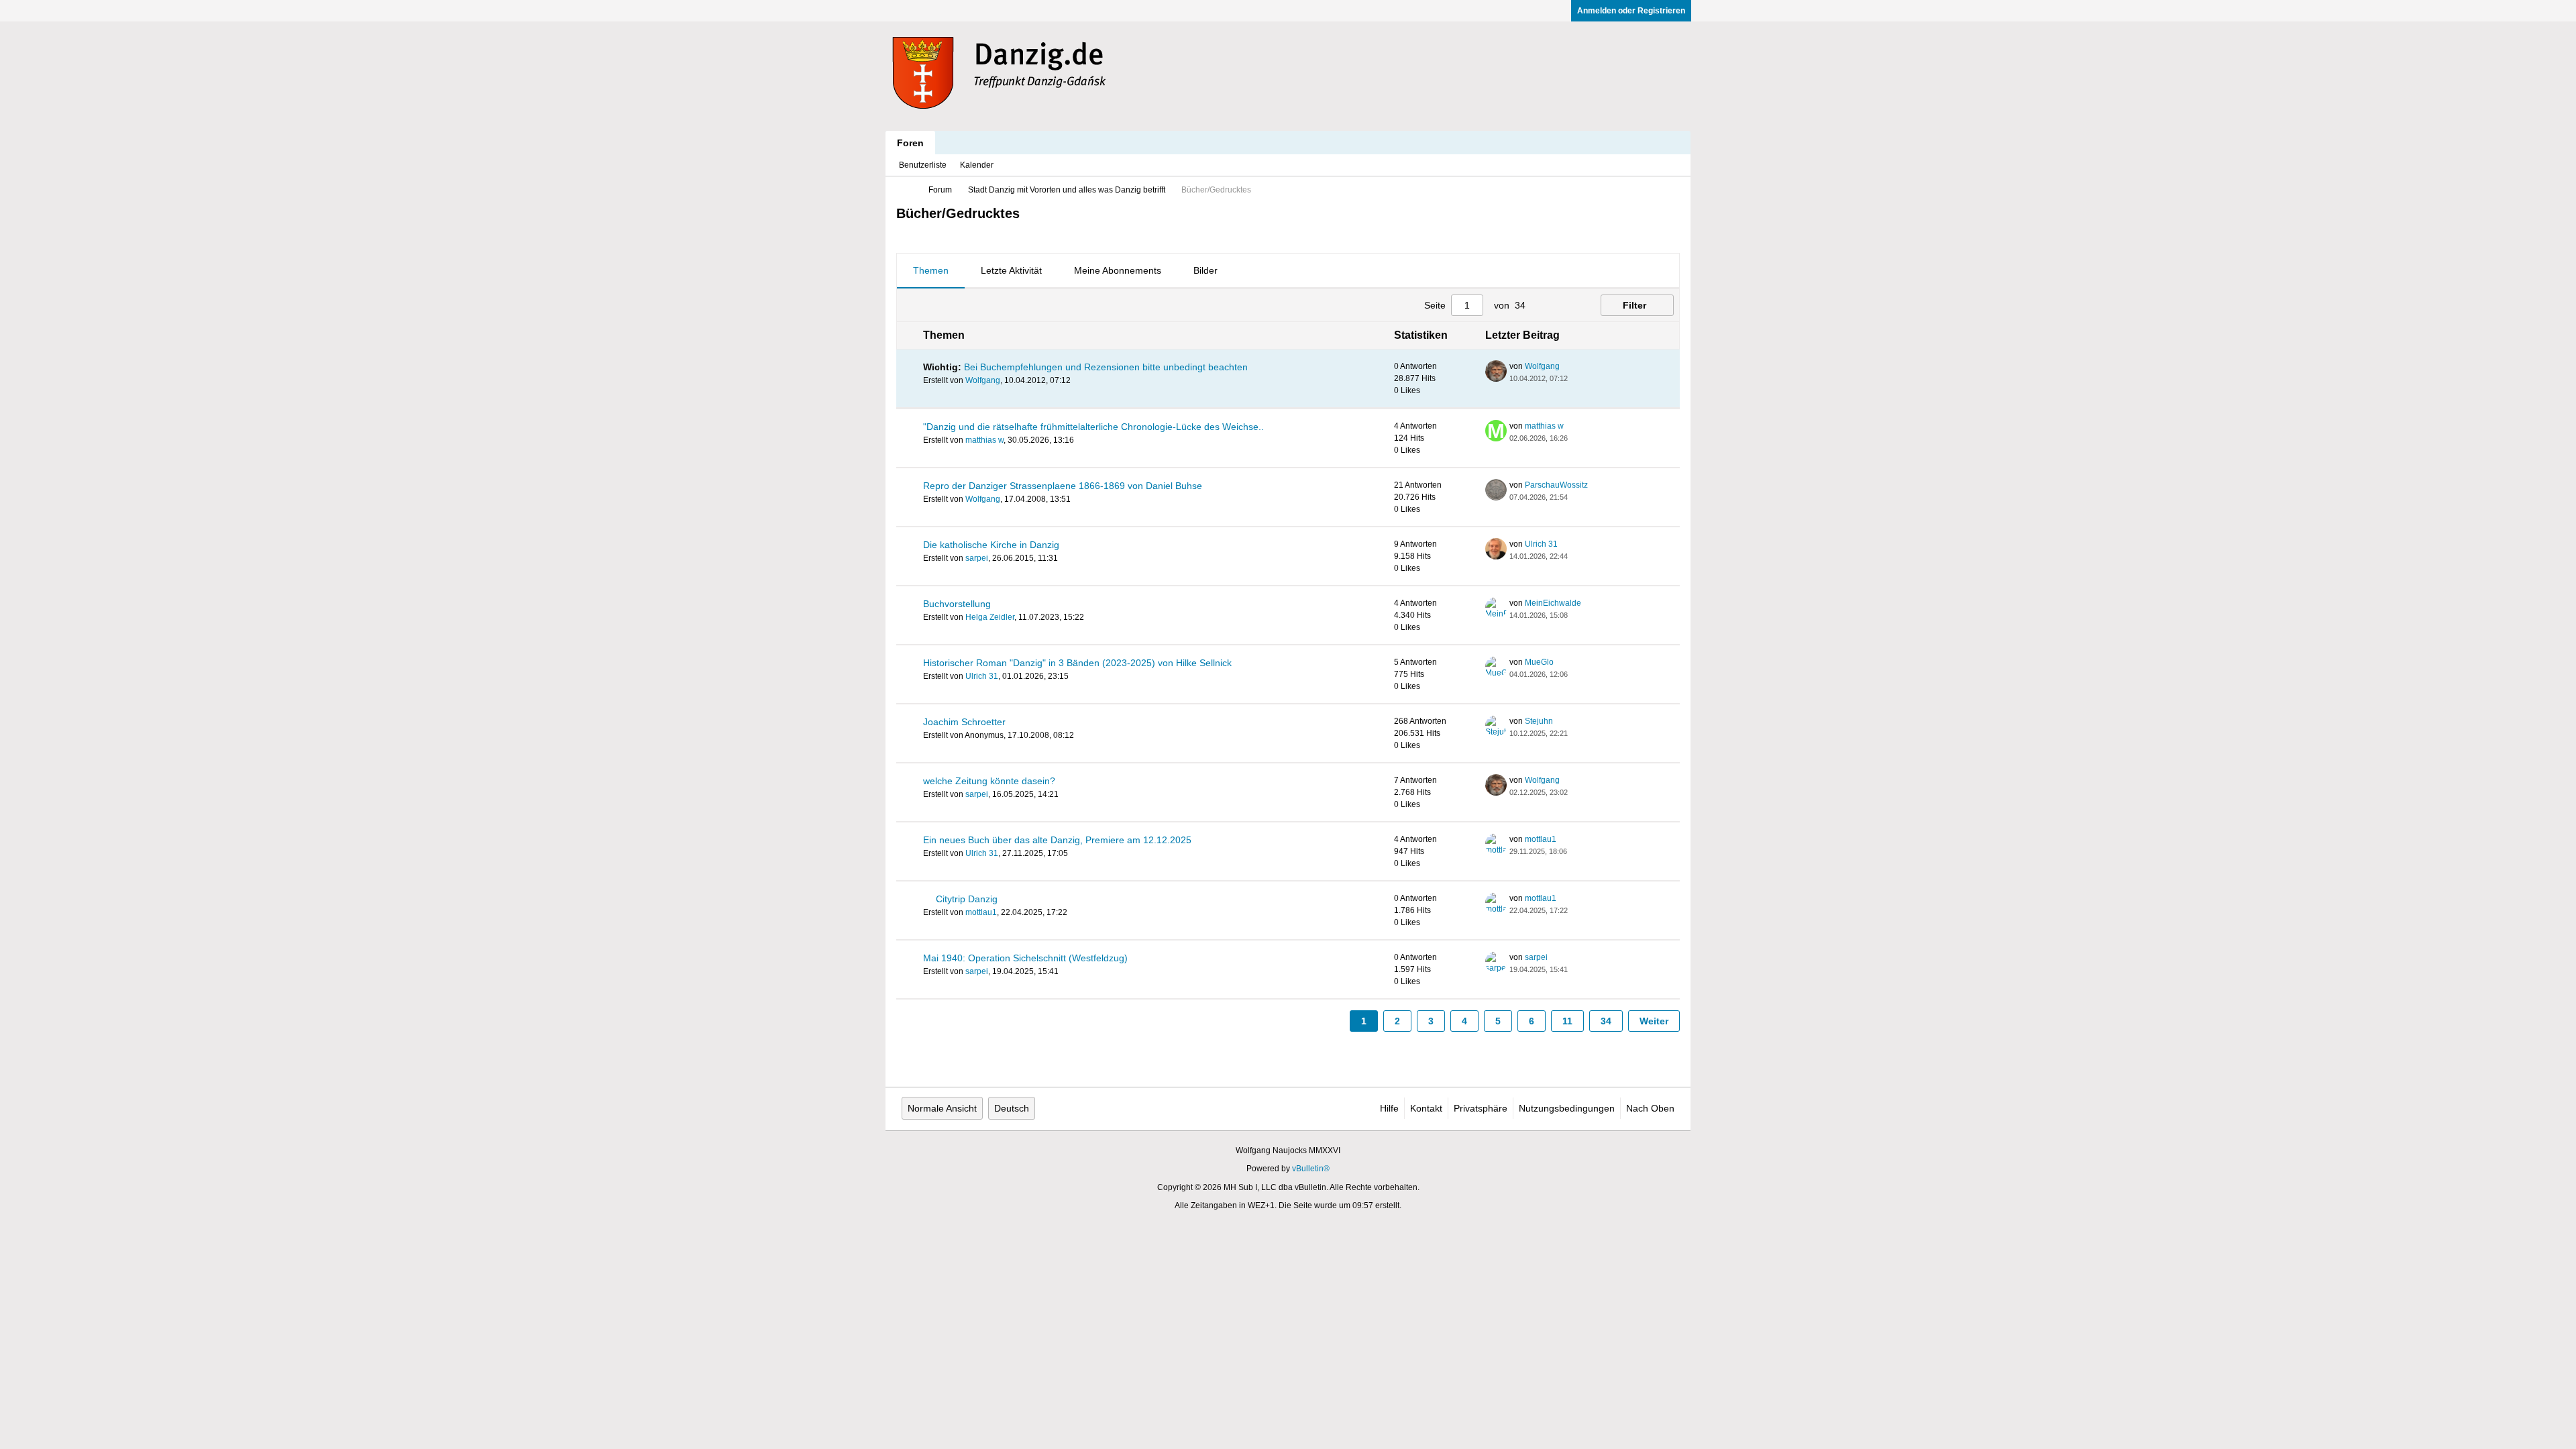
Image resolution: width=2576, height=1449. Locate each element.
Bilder (1205, 270)
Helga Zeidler (990, 617)
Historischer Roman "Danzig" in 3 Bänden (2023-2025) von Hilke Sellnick (1077, 663)
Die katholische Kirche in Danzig (991, 545)
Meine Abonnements (1118, 270)
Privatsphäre (1481, 1108)
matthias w (984, 440)
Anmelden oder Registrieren (1631, 11)
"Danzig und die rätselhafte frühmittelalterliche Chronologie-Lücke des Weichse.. (1093, 427)
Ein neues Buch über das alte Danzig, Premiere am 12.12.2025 (1057, 840)
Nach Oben (1650, 1108)
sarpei (977, 558)
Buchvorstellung (957, 604)
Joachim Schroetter (964, 722)
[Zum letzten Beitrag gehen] (1576, 378)
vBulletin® (1311, 1169)
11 (1567, 1021)
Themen (931, 270)
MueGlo (1539, 662)
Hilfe (1389, 1108)
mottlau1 (1541, 839)
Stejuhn (1539, 721)
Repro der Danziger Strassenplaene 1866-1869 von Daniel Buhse (1063, 486)
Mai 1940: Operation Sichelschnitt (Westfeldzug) (1025, 958)
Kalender (977, 165)
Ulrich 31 (1541, 544)
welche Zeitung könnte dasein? (989, 781)
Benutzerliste (923, 165)
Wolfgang (983, 380)
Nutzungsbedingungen (1567, 1108)
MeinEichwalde (1553, 603)
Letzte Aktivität (1011, 270)
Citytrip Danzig (967, 899)
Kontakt (1426, 1108)
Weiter (1654, 1021)
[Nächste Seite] (1566, 305)
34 (1606, 1021)
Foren (910, 143)
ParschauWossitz (1556, 485)
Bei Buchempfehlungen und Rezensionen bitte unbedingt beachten (1106, 367)
